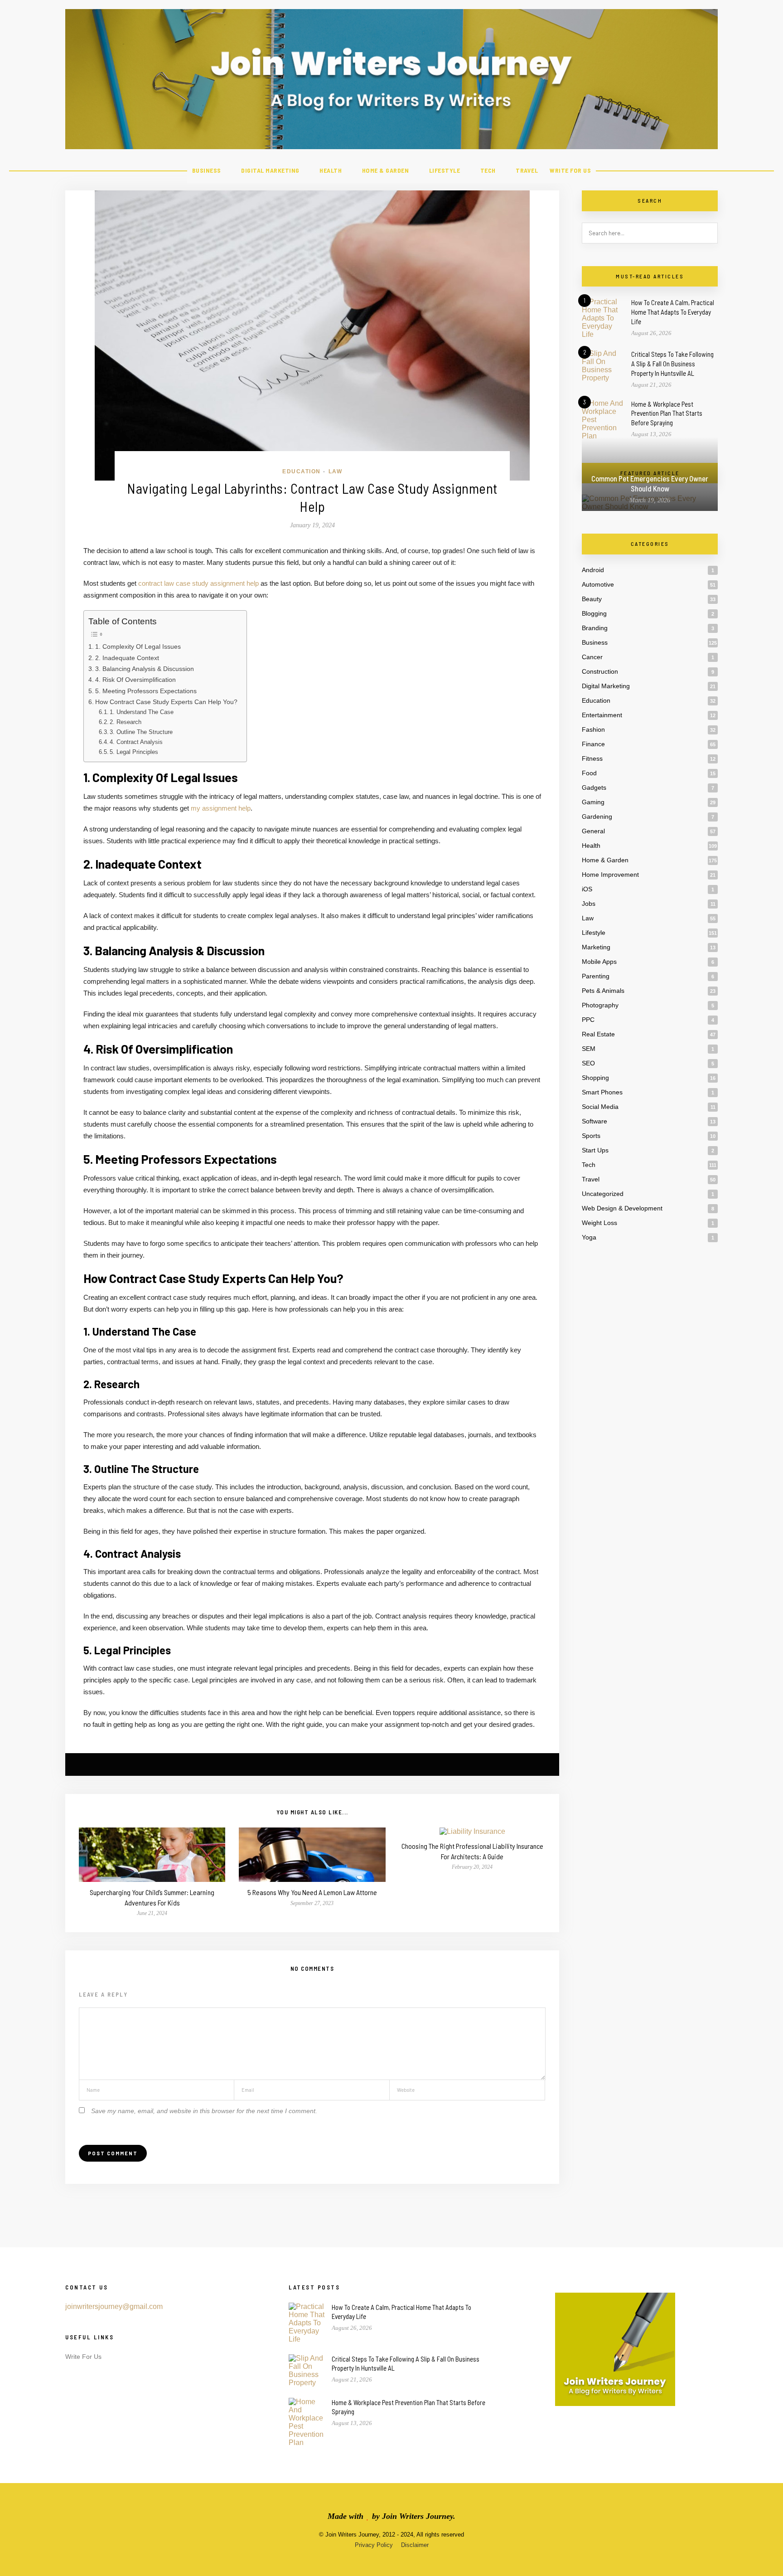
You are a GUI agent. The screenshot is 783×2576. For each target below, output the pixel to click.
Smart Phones (602, 1092)
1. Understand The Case (142, 712)
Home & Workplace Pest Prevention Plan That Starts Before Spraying (667, 413)
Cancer (592, 657)
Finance (593, 744)
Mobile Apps (599, 962)
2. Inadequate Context (127, 658)
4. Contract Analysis (136, 742)
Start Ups (595, 1150)
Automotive (598, 584)
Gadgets (594, 787)
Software (594, 1121)
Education (302, 471)
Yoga (589, 1237)
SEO (588, 1063)
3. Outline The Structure (141, 732)
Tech (488, 170)
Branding (595, 628)
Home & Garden (386, 170)
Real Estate (598, 1034)
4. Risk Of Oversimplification (135, 680)
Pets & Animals (603, 991)
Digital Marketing (270, 170)
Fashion (593, 729)
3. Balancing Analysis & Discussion (145, 669)
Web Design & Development (622, 1208)
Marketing (596, 947)
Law (336, 471)
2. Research (126, 722)
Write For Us (570, 170)
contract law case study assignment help (198, 583)
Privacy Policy (374, 2545)
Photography (600, 1005)
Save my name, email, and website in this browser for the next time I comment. (204, 2111)
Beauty (592, 599)
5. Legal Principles (134, 752)
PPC (588, 1020)
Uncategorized (603, 1194)
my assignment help (221, 808)
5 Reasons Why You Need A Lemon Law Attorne (312, 1892)
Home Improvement (610, 875)
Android (593, 570)
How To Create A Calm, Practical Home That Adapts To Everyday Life (673, 312)
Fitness (592, 758)
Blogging (594, 613)
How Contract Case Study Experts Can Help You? (166, 702)
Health (331, 170)
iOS (587, 889)
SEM (589, 1049)
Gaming (593, 802)
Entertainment (602, 715)
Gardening (597, 817)
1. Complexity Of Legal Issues (138, 646)
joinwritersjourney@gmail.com (114, 2306)
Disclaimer (415, 2545)
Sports (591, 1136)
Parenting (596, 976)
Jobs (589, 904)
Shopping (595, 1078)
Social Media (600, 1107)
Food (589, 773)
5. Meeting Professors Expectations (146, 691)
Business (207, 170)
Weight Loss (599, 1223)
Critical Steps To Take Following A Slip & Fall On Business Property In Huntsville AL (672, 364)
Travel (527, 170)
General (593, 831)
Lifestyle (445, 170)
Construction (600, 671)
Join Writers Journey (418, 2516)
